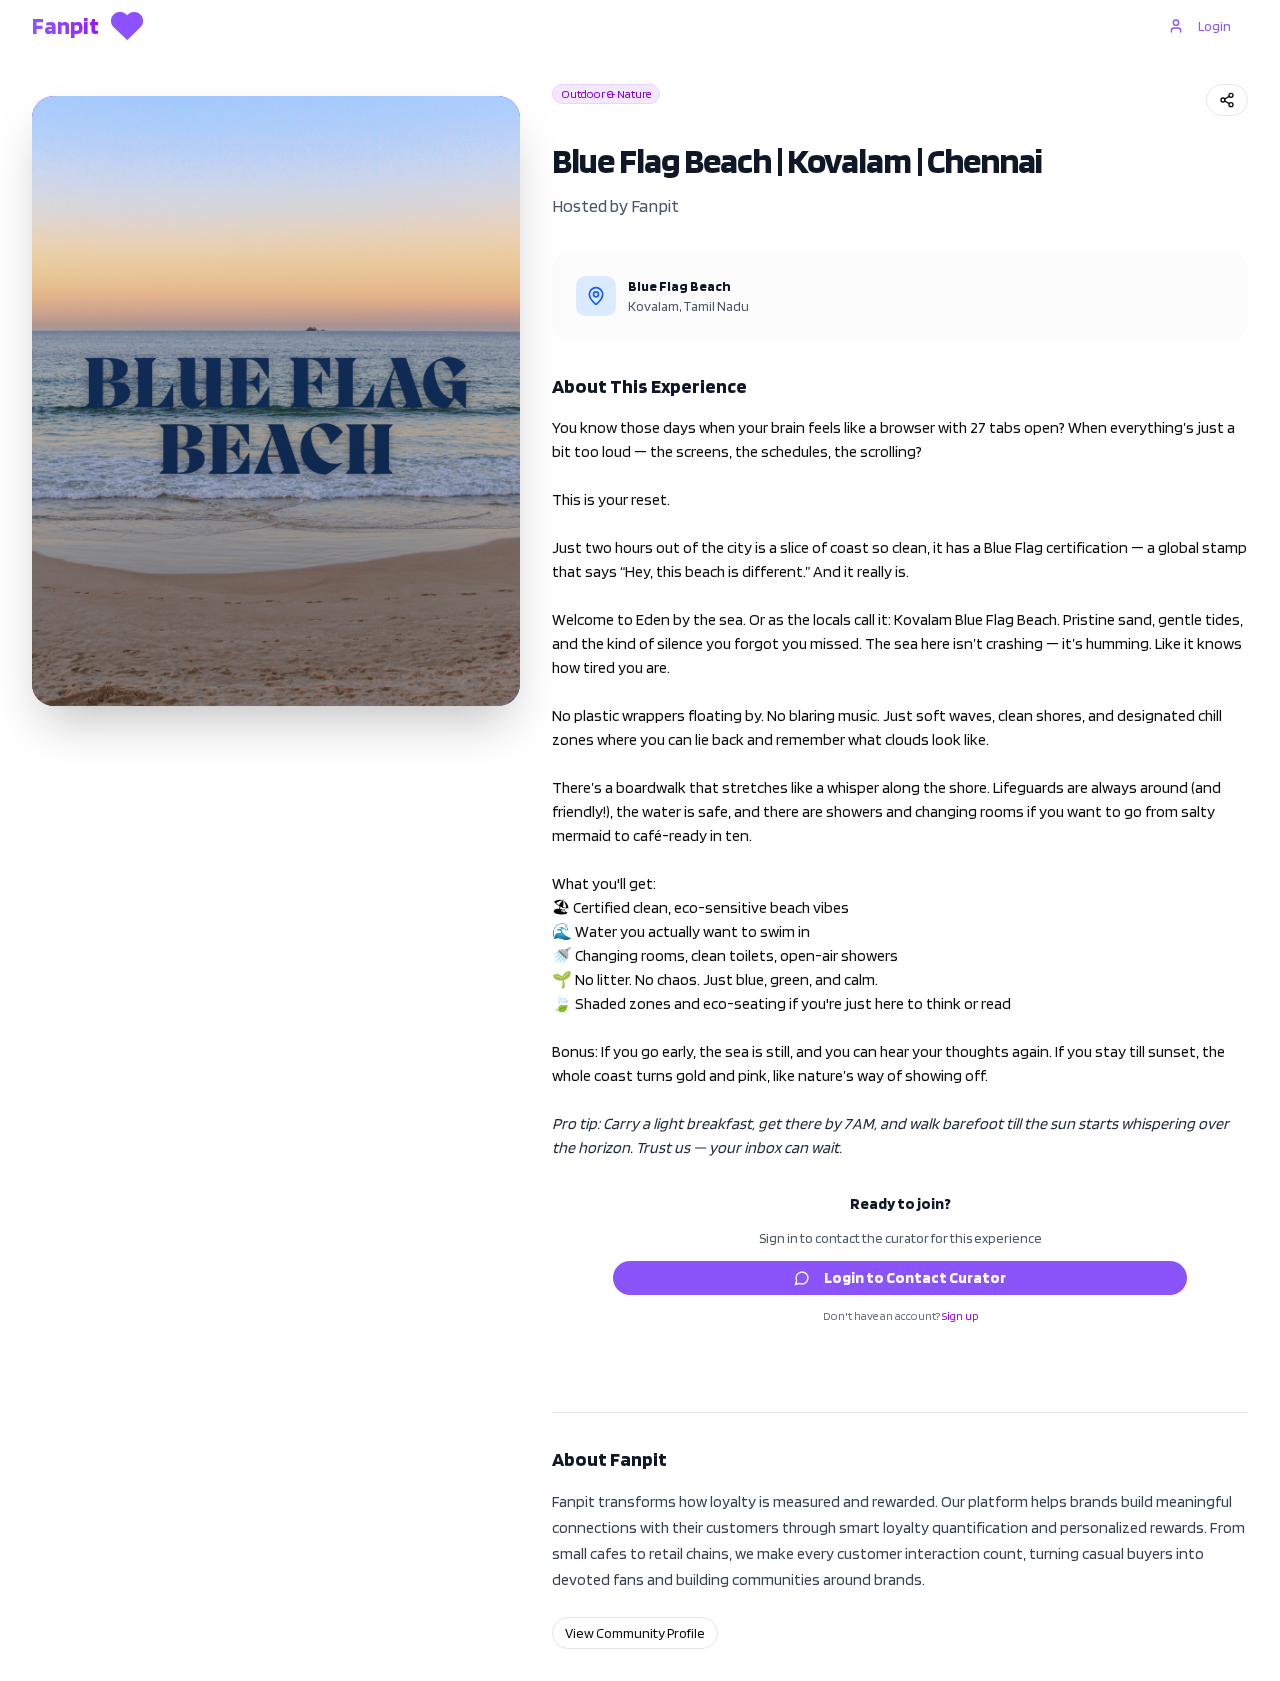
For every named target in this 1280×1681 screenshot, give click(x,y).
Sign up (960, 1315)
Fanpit (655, 205)
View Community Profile (635, 1633)
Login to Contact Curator (915, 1277)
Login (1214, 26)
